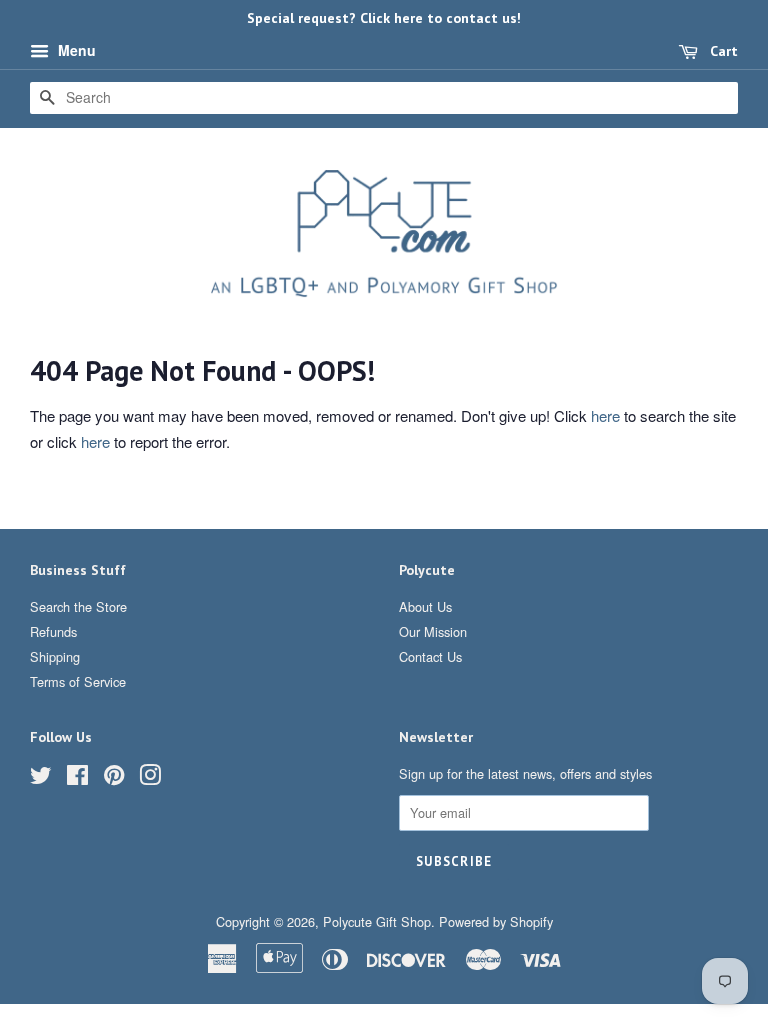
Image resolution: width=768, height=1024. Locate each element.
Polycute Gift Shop (377, 921)
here (605, 415)
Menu (75, 50)
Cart (722, 51)
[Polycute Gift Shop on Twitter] (41, 778)
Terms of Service (78, 681)
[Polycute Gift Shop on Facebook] (77, 778)
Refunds (53, 631)
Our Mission (433, 631)
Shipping (55, 656)
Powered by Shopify (496, 921)
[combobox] (384, 98)
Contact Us (430, 656)
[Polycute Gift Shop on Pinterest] (114, 778)
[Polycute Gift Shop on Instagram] (150, 778)
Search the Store (78, 606)
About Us (425, 606)
